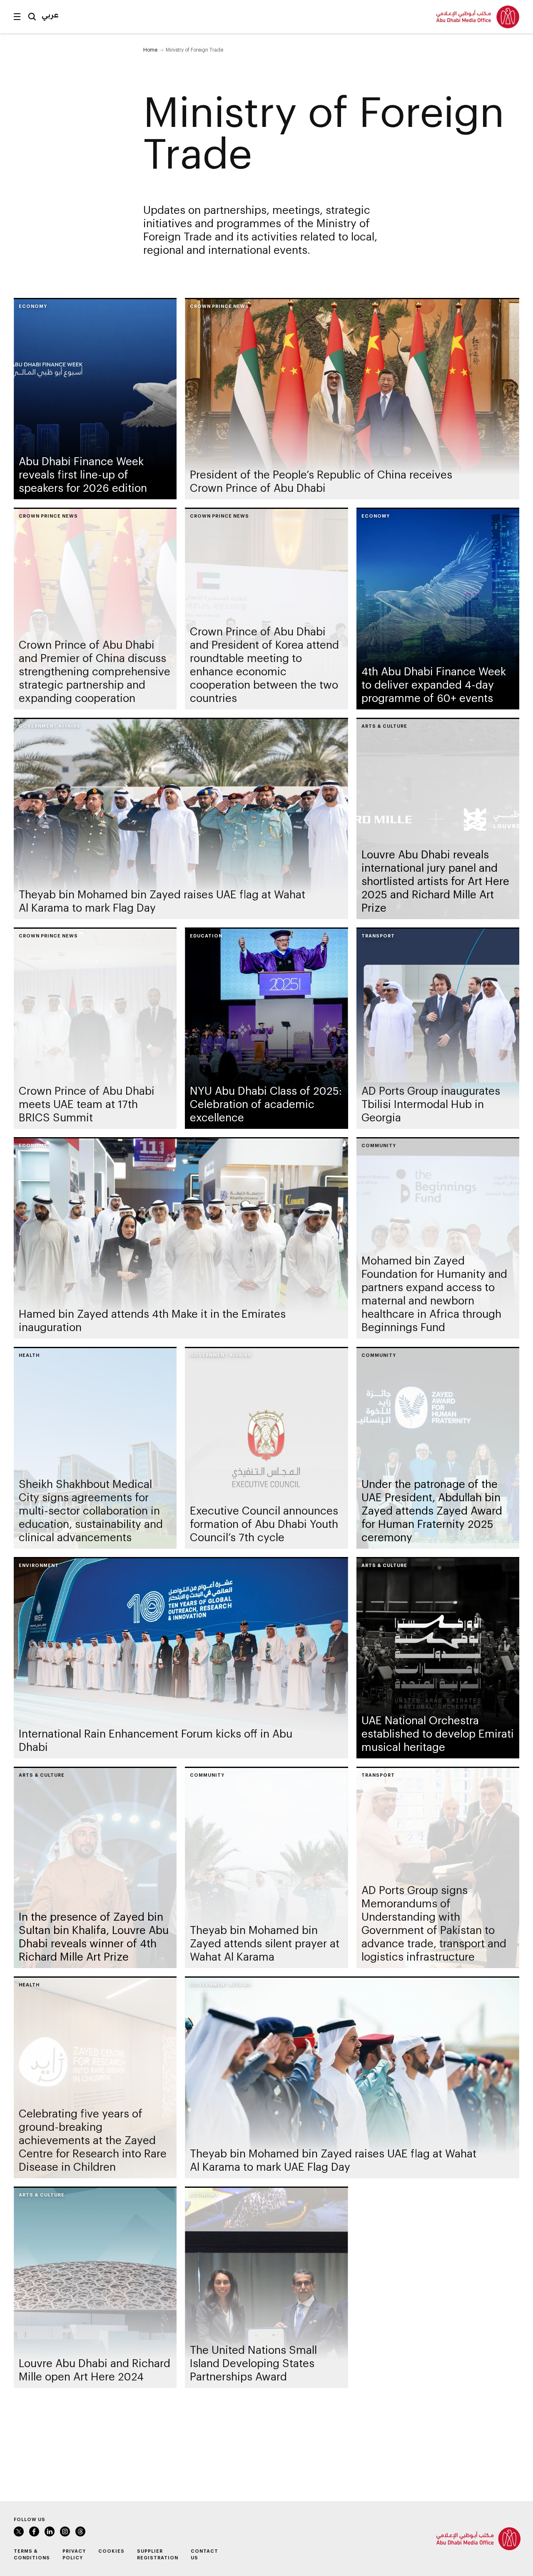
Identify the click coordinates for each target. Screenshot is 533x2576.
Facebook (34, 2531)
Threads (80, 2531)
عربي (50, 15)
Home (150, 50)
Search (32, 17)
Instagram (65, 2531)
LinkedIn (50, 2531)
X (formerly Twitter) (19, 2531)
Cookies (111, 2551)
